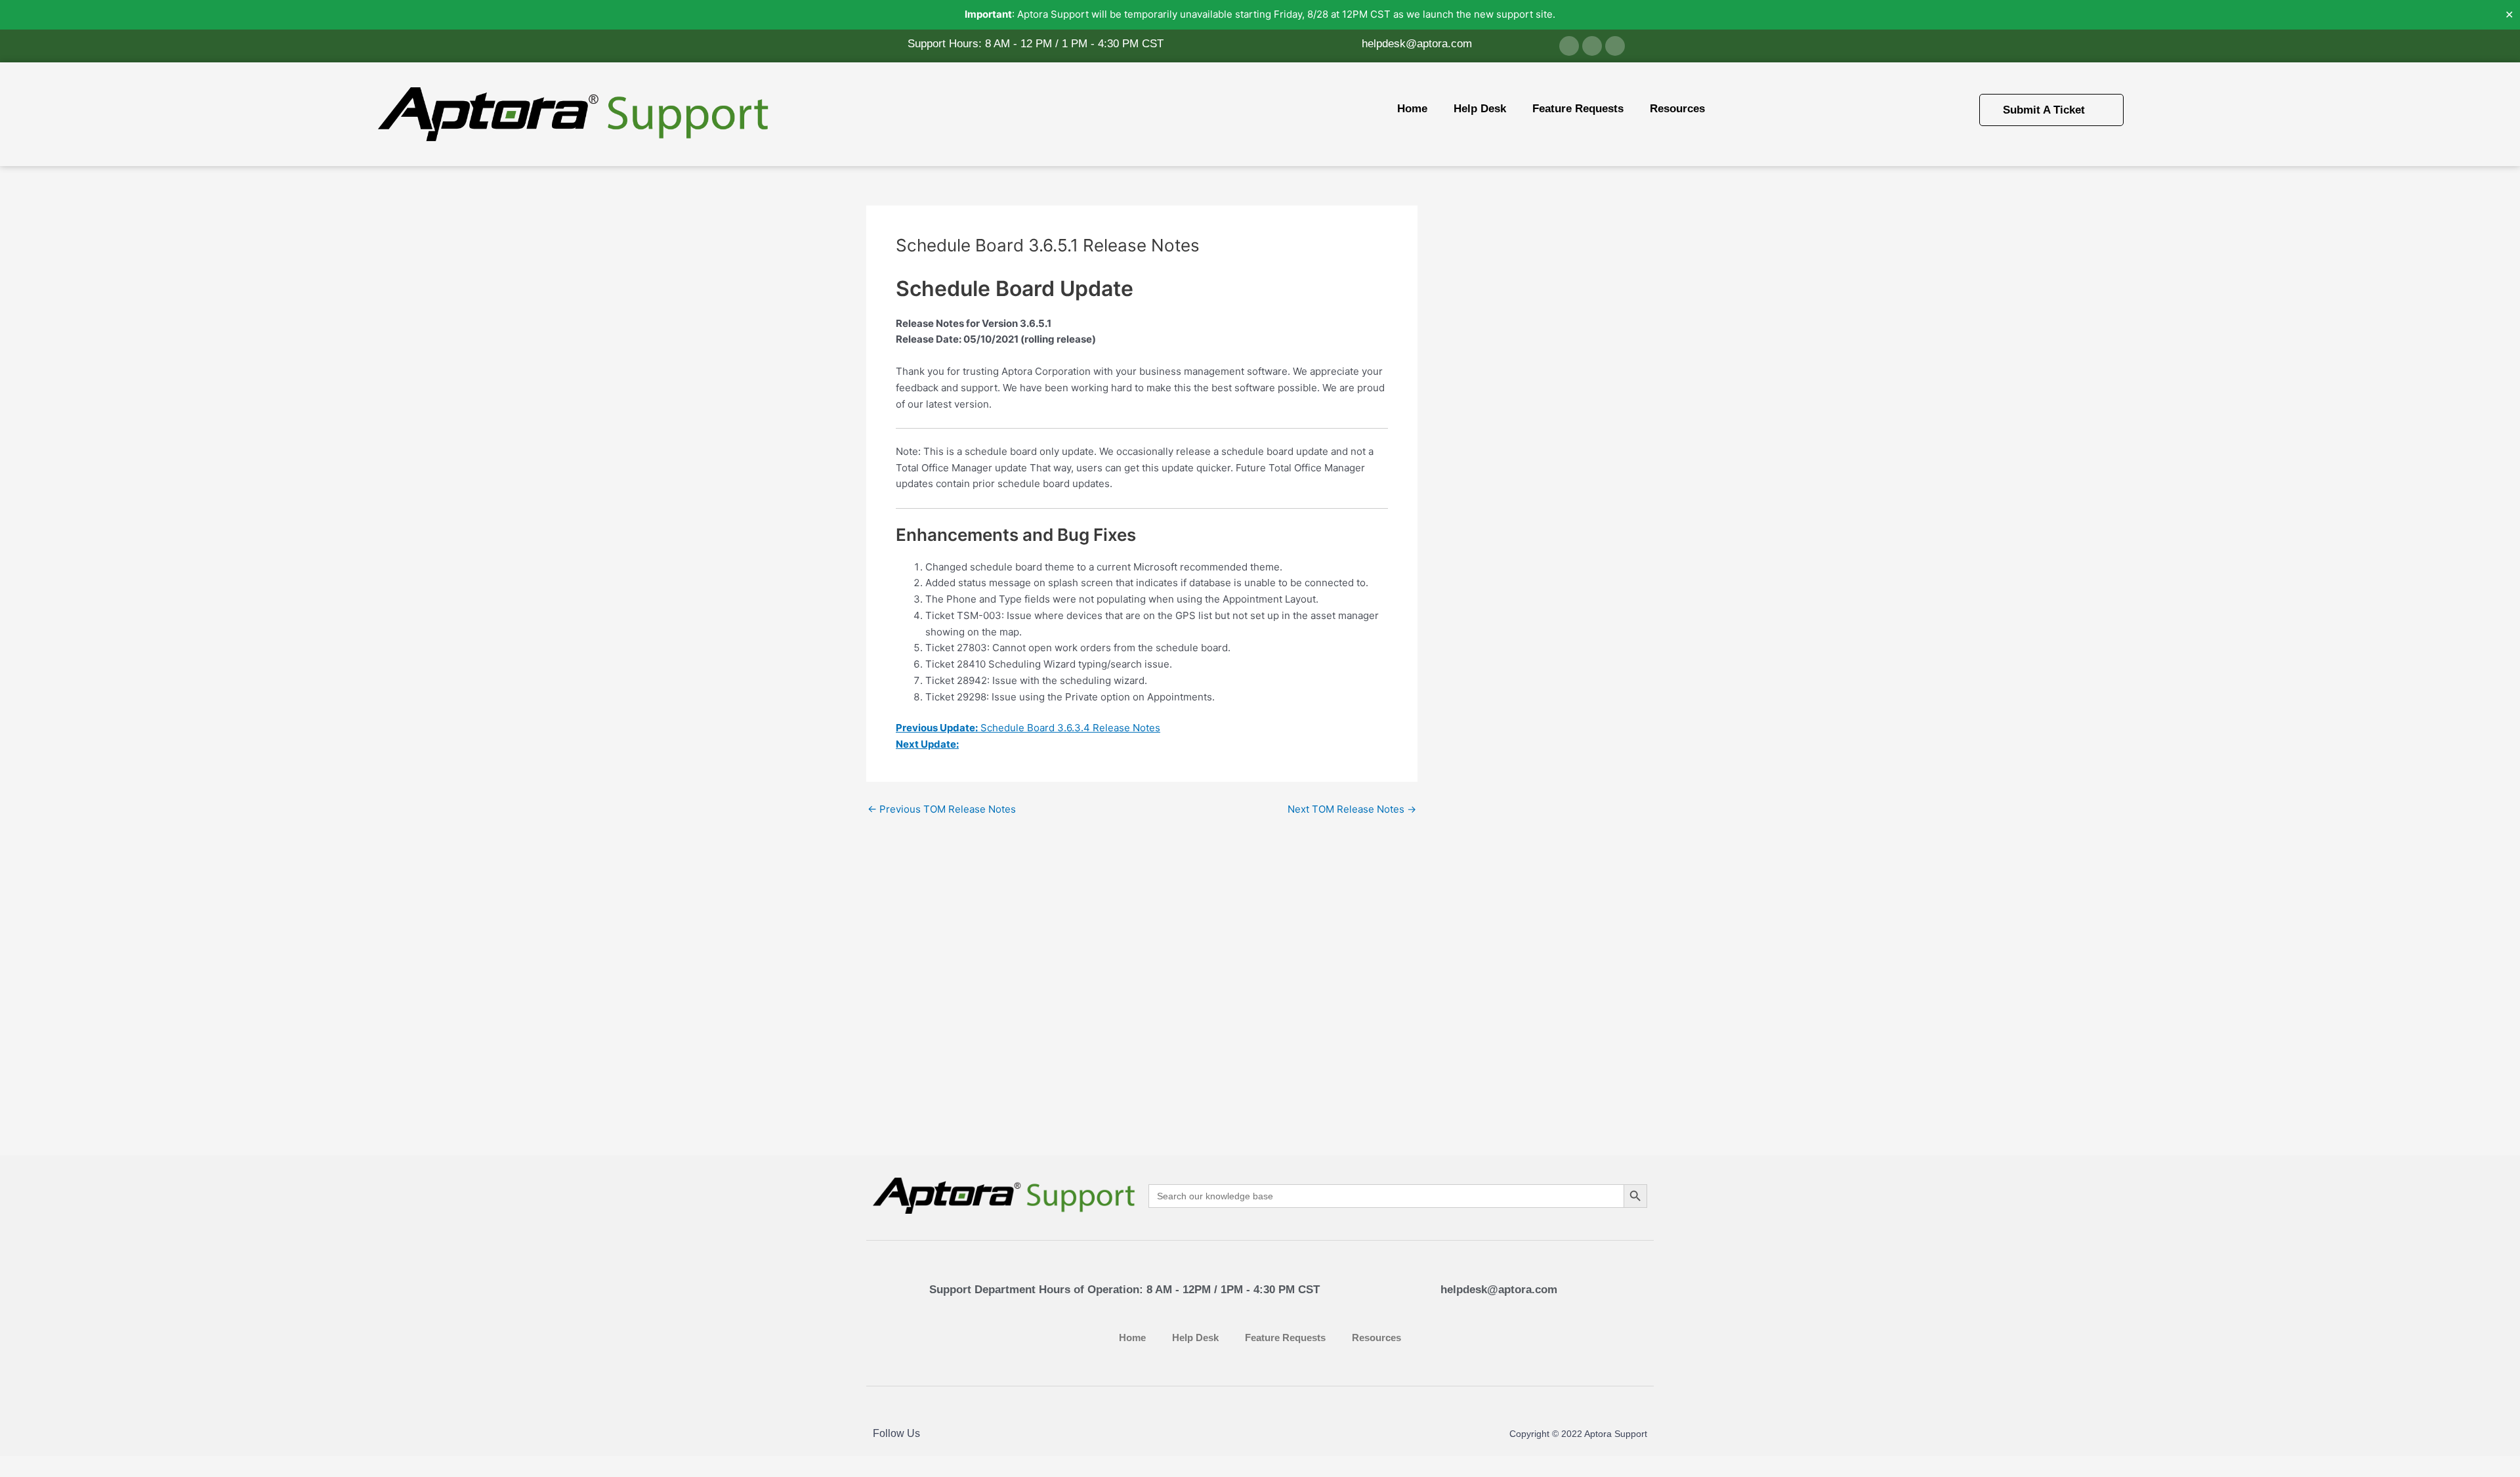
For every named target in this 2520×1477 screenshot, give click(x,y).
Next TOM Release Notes (1352, 809)
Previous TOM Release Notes (942, 809)
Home (1412, 109)
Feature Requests (1578, 109)
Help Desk (1480, 109)
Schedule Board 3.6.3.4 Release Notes (1028, 728)
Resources (1677, 109)
